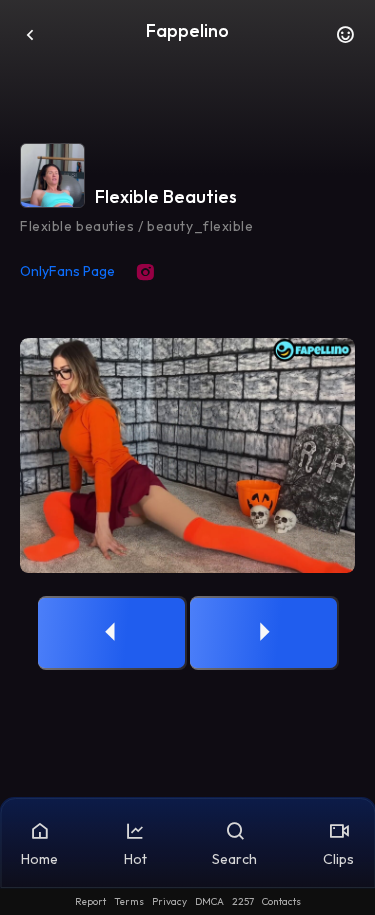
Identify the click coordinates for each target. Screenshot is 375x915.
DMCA (209, 901)
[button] (345, 40)
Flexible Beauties (166, 196)
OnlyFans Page (67, 271)
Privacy (169, 901)
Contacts (281, 901)
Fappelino (187, 30)
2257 (243, 901)
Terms (129, 901)
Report (90, 901)
